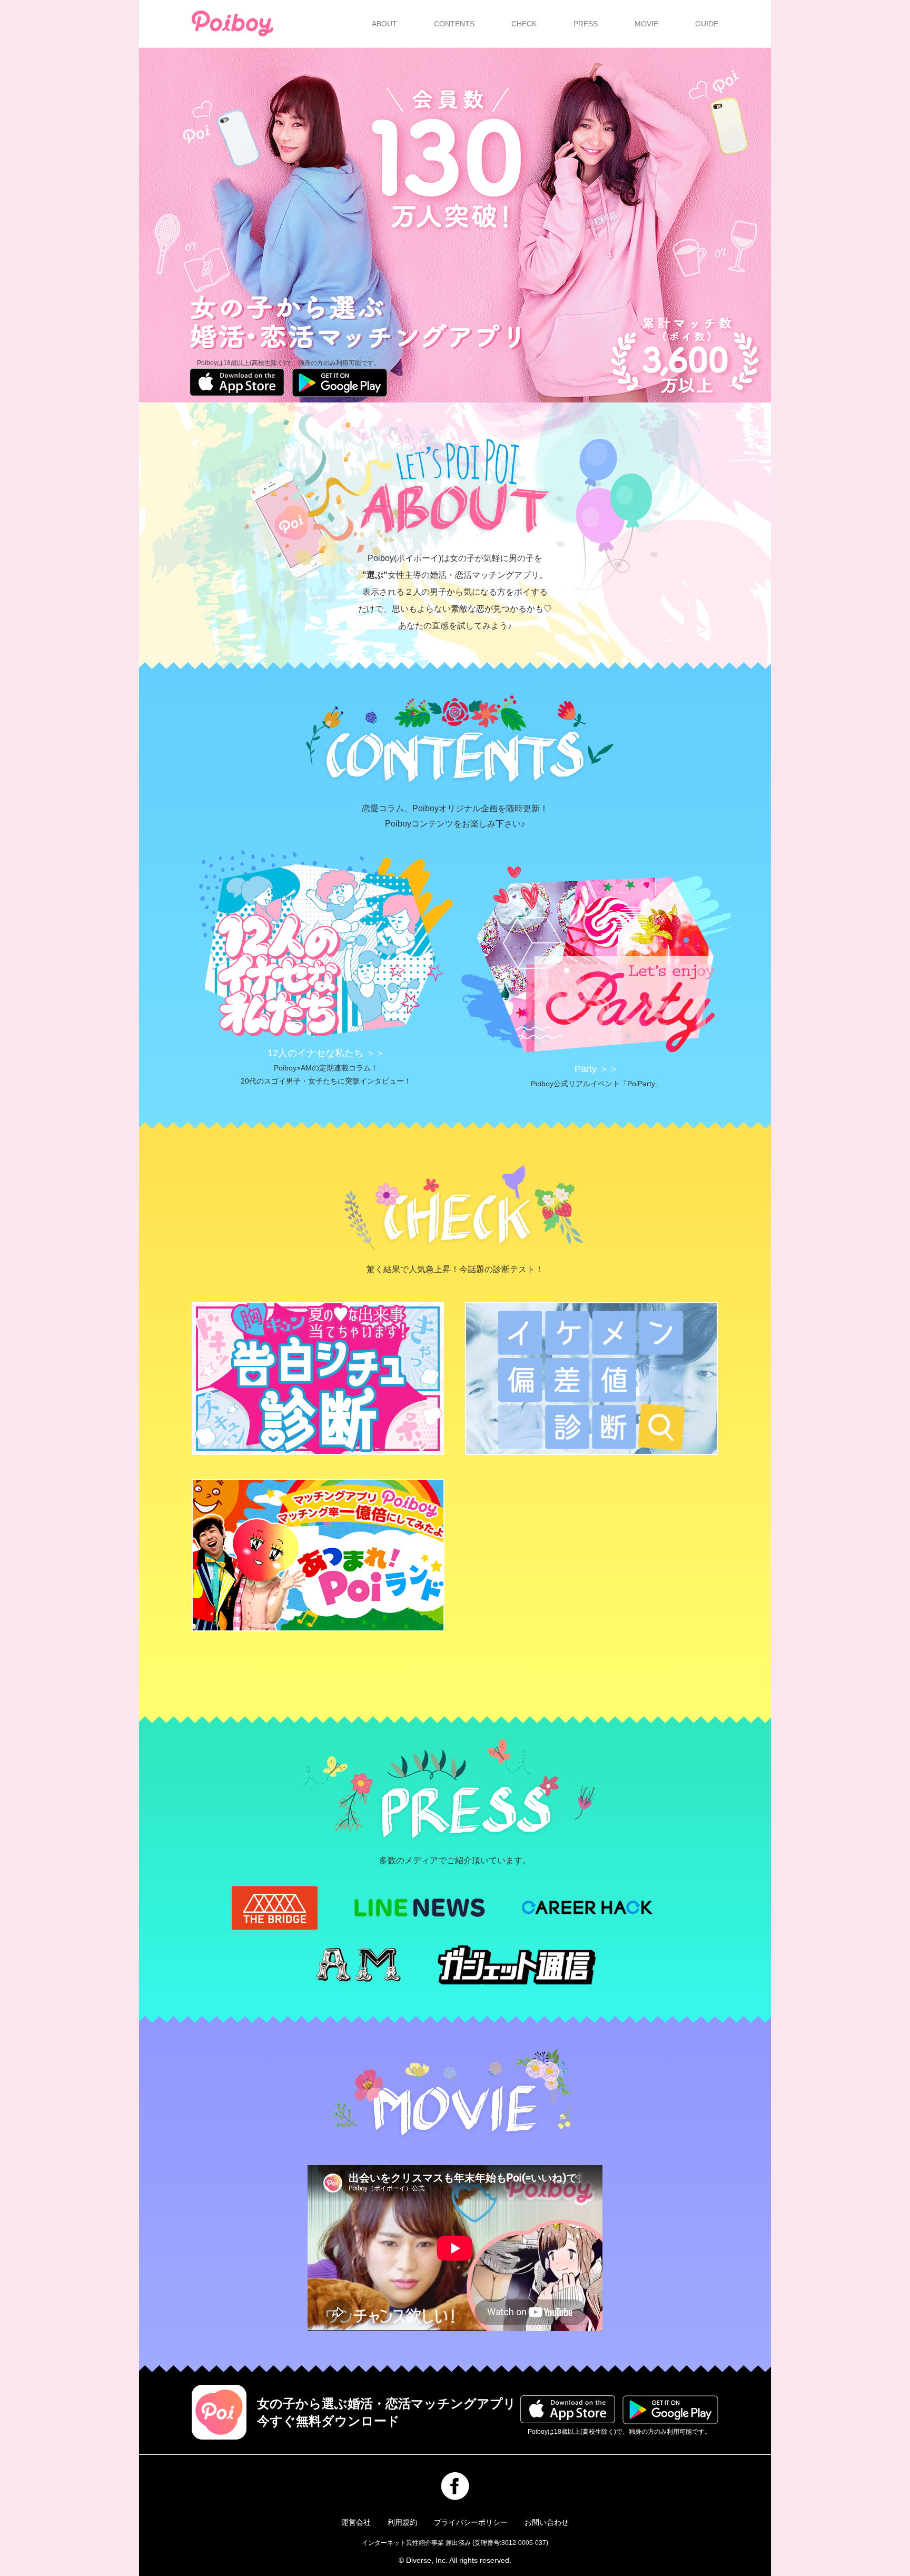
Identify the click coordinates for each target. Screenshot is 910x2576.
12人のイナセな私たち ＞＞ (326, 1053)
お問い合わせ (547, 2522)
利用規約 (402, 2522)
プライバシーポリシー (471, 2522)
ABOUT (384, 24)
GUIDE (707, 24)
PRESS (586, 24)
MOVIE (646, 24)
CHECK (524, 24)
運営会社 (356, 2522)
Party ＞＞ (596, 1069)
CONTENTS (454, 24)
